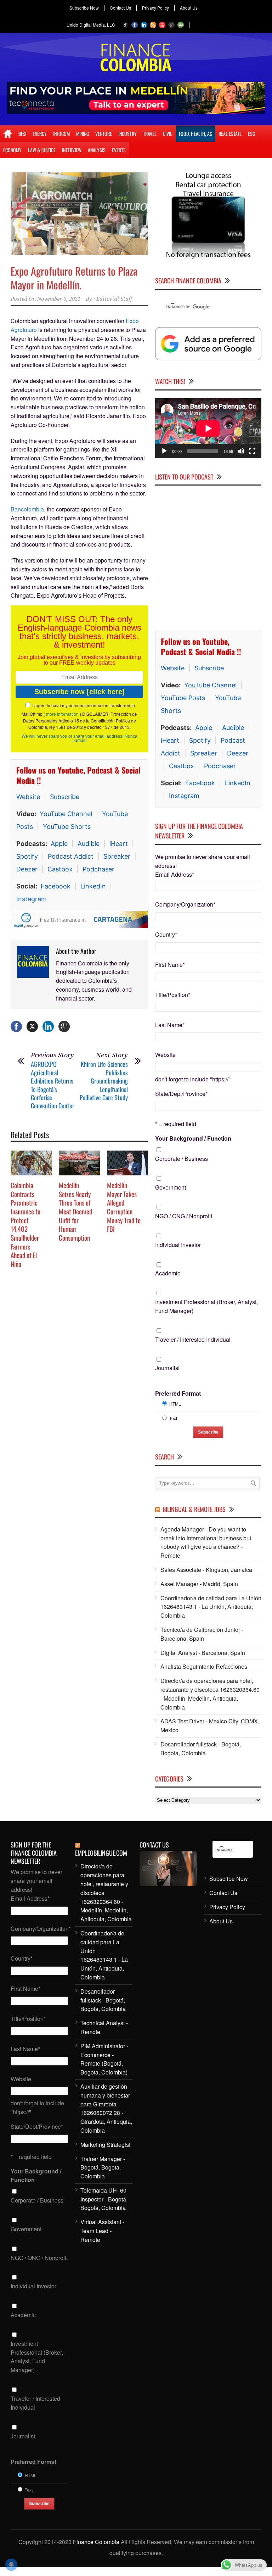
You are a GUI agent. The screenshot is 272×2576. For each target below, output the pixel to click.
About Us (189, 8)
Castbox (60, 869)
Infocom (61, 134)
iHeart (119, 844)
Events (119, 150)
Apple (59, 844)
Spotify (27, 856)
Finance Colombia (96, 2542)
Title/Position (173, 995)
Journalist (167, 1368)
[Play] (164, 451)
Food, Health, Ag (195, 134)
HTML (175, 1404)
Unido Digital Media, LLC (91, 25)
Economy (12, 150)
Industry (127, 134)
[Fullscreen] (252, 451)
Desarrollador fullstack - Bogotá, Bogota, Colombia (201, 1749)
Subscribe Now (84, 8)
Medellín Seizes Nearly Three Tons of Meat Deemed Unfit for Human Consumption (75, 1211)
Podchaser (98, 869)
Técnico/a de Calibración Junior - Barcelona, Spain (202, 1634)
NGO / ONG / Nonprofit (184, 1216)
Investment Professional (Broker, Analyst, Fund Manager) (206, 1306)
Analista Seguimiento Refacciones (204, 1666)
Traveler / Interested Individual (193, 1339)
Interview (72, 150)
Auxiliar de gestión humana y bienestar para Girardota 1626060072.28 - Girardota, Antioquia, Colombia (106, 2108)
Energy (40, 134)
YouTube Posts (183, 698)
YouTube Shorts (67, 827)
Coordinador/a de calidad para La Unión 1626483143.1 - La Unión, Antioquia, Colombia (211, 1607)
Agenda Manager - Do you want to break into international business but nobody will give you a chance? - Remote (206, 1542)
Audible (89, 844)
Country (166, 934)
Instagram (32, 899)
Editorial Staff (114, 299)
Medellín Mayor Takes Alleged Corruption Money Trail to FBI (124, 1207)
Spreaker (117, 856)
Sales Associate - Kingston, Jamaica (206, 1570)
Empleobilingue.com (101, 1853)
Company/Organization (185, 904)
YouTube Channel (66, 814)
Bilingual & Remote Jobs (194, 1509)
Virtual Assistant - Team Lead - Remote (102, 2231)
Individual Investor (178, 1245)
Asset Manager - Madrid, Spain (199, 1584)
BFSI (22, 134)
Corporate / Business (182, 1159)
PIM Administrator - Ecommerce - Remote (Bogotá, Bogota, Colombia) (104, 2059)
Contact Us (120, 8)
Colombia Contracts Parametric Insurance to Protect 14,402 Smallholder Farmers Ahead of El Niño (25, 1224)
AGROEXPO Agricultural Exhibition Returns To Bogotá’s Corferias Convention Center (53, 1085)
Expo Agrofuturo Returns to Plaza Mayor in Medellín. (74, 278)
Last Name (170, 1025)
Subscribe (65, 797)
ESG (251, 134)
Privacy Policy (155, 8)
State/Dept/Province (181, 1094)
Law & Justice (42, 150)
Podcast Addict (71, 856)
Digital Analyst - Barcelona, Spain (203, 1653)
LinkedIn (93, 886)
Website (28, 797)
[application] (208, 428)
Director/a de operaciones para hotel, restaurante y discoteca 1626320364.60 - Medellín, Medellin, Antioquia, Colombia (210, 1694)
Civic (168, 134)
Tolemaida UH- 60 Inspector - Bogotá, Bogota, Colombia (104, 2199)
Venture (104, 134)
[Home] (8, 134)
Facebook (56, 886)
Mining (83, 134)
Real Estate (230, 134)
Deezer (27, 869)
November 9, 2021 (59, 299)
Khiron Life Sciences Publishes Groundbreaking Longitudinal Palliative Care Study (104, 1081)
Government (171, 1187)
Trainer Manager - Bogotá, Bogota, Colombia (103, 2168)
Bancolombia (27, 509)
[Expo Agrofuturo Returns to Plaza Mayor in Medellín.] (79, 214)
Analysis (97, 150)
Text (173, 1418)
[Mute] (241, 451)
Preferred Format (178, 1393)
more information (62, 714)
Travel (150, 134)
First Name (170, 965)
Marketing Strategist (105, 2145)
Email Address (175, 874)
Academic (168, 1273)
